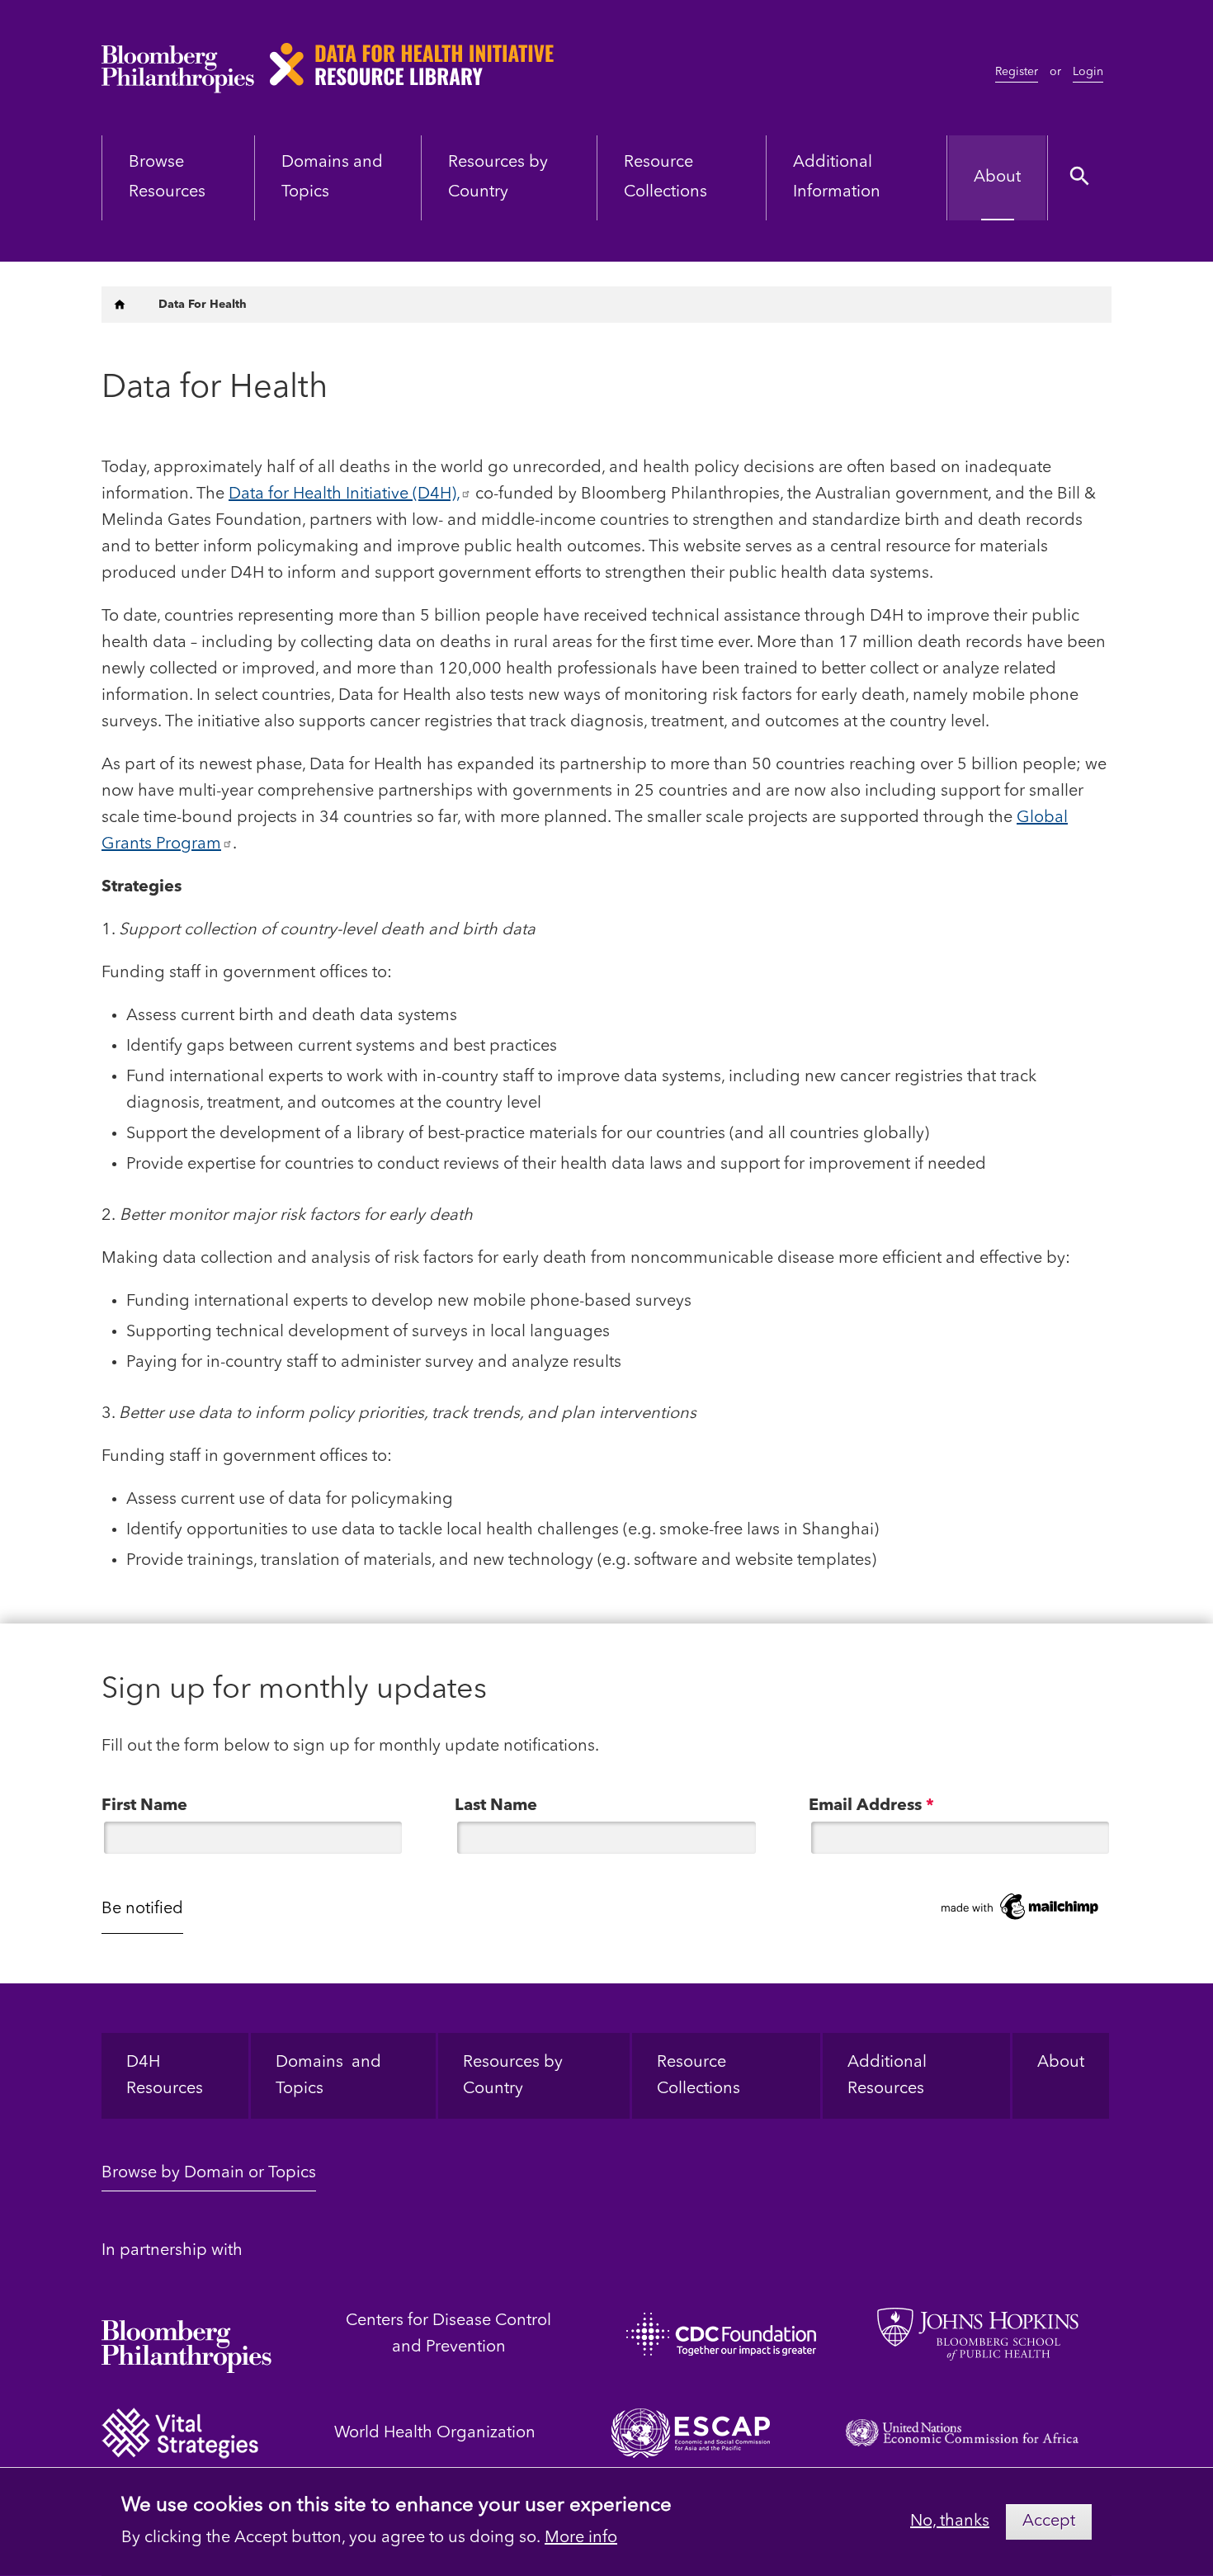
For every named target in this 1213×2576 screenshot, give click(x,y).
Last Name (496, 1806)
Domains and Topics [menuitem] (332, 177)
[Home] (120, 305)
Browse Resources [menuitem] (167, 177)
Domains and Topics (328, 2076)
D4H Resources (165, 2076)
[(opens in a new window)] (186, 2334)
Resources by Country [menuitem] (498, 177)
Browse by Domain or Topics (209, 2173)
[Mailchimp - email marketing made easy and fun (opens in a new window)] (1021, 1907)
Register (1017, 72)
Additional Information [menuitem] (837, 177)
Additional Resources (889, 2076)
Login (1088, 72)
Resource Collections (699, 2076)
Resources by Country (513, 2076)
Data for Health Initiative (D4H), (344, 494)
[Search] (1080, 178)
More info (581, 2538)
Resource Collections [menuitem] (665, 177)
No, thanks (950, 2522)
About (1061, 2063)
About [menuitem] (997, 177)
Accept (1049, 2522)
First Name (144, 1806)
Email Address (871, 1806)
